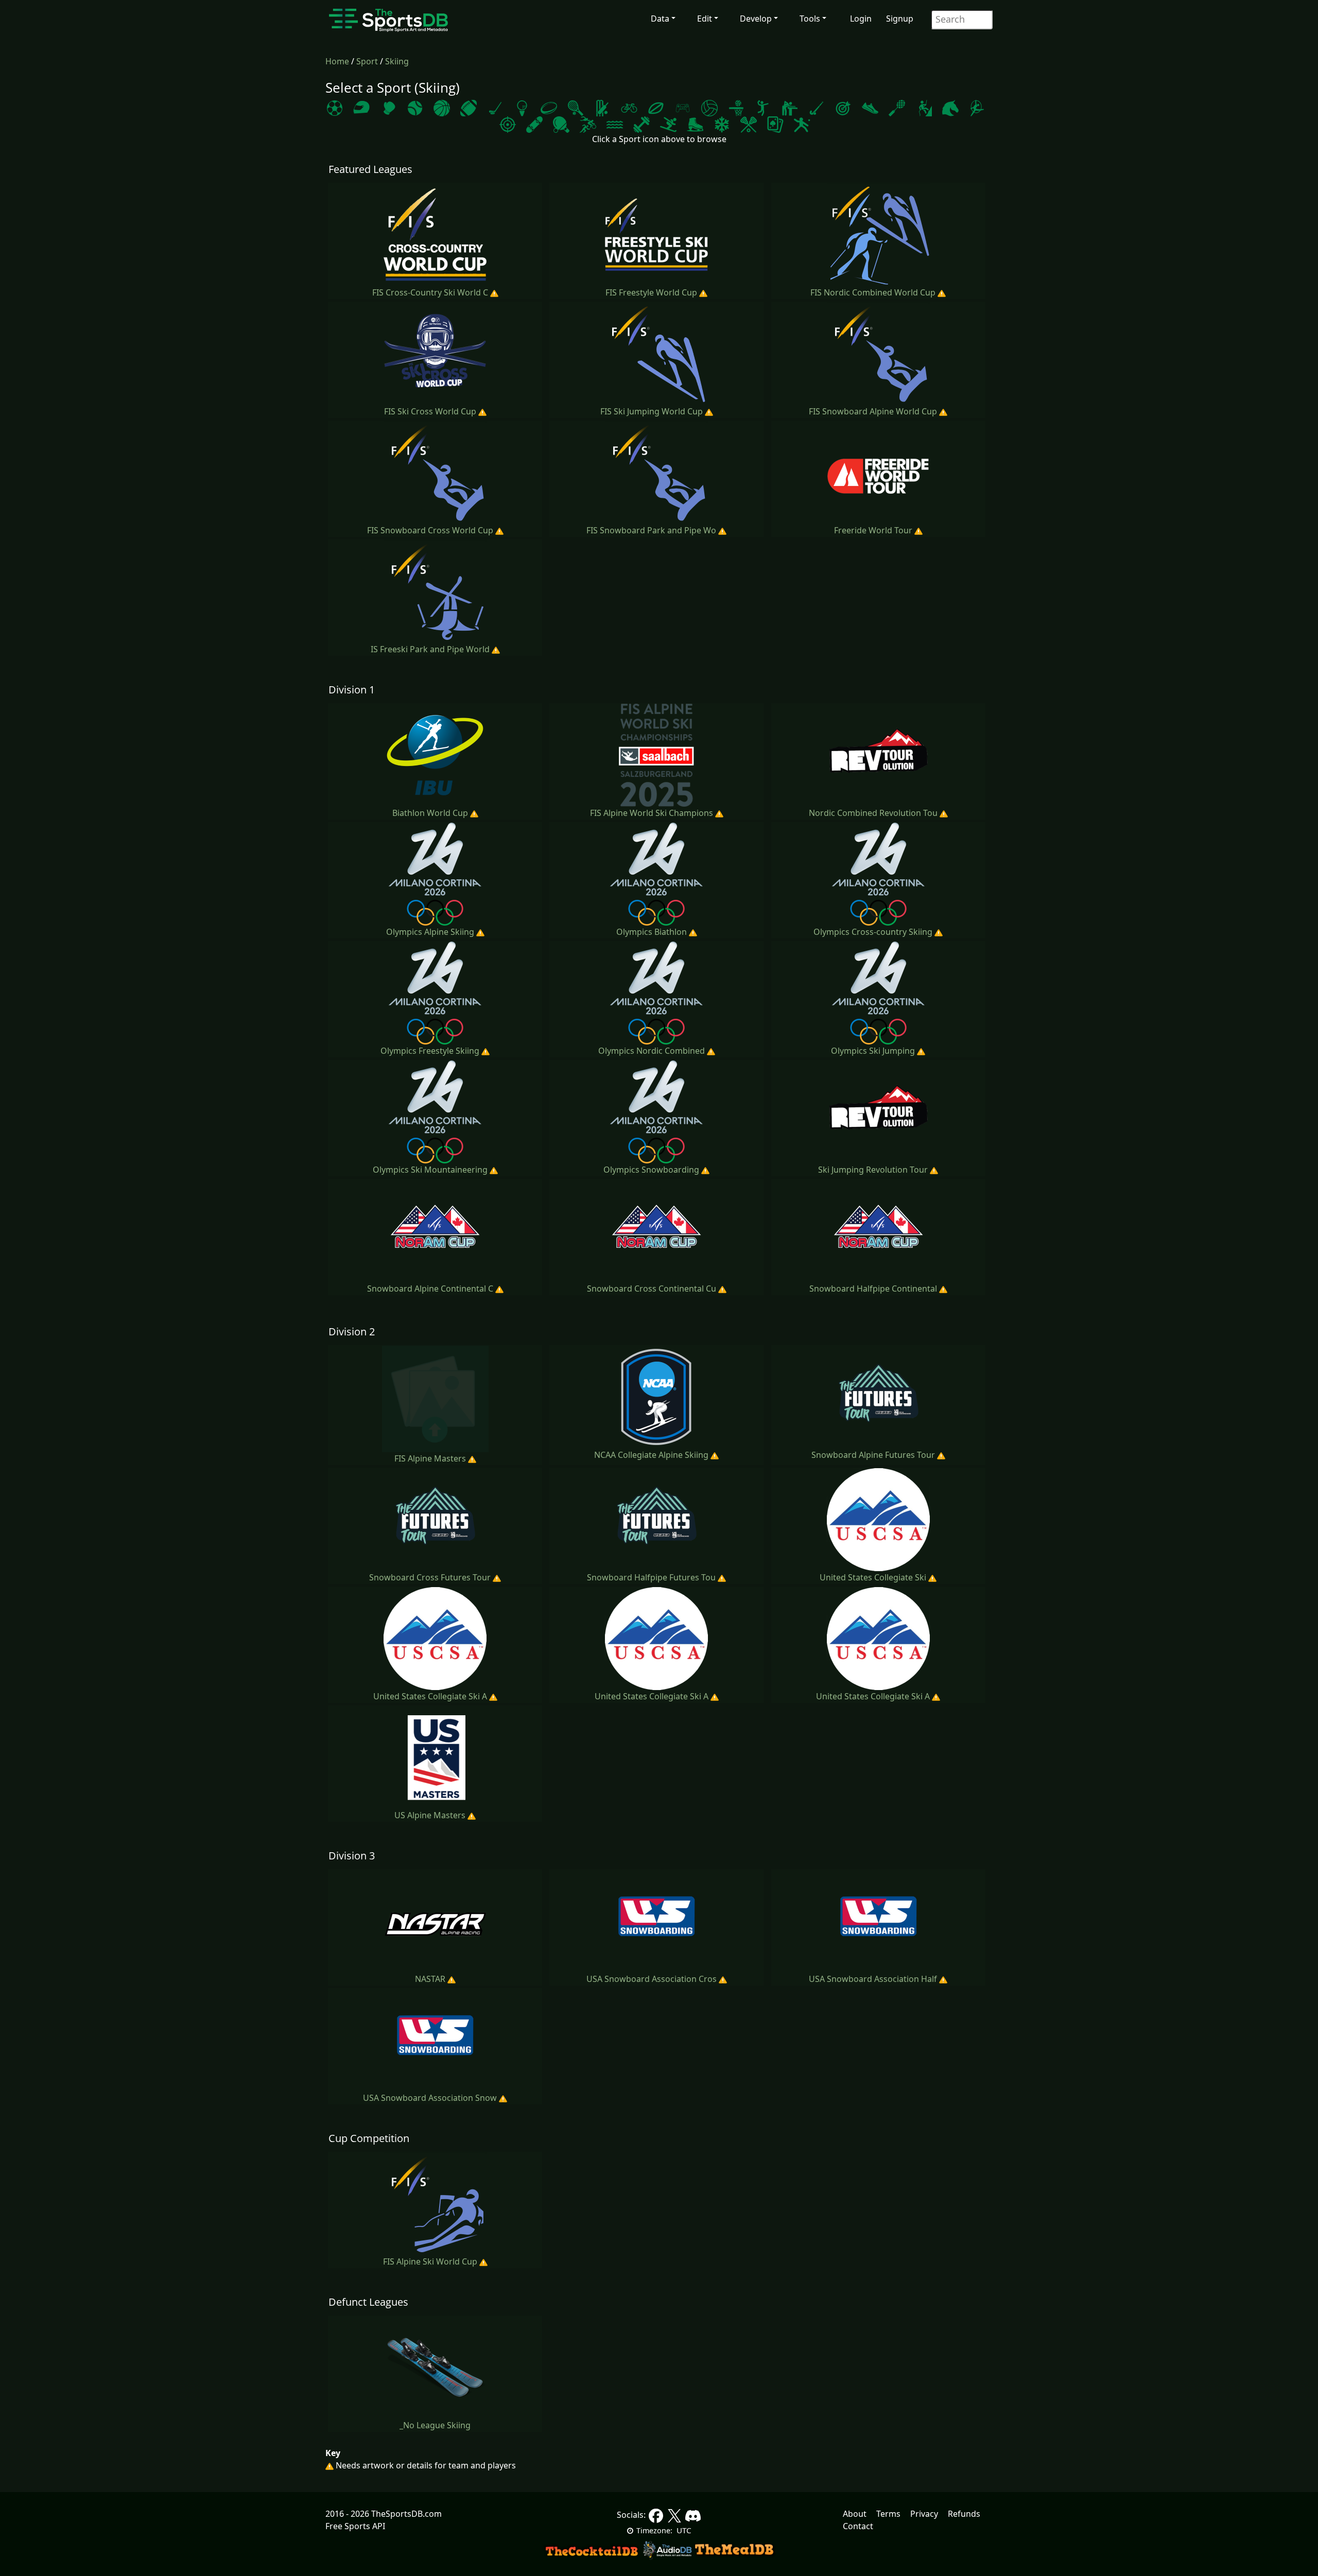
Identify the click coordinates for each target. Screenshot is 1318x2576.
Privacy (924, 2514)
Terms (888, 2514)
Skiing (397, 61)
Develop (756, 19)
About (855, 2514)
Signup (900, 19)
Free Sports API (355, 2526)
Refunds (964, 2514)
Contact (858, 2526)
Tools (810, 19)
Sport (368, 61)
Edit (705, 19)
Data (660, 19)
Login (861, 19)
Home (338, 61)
